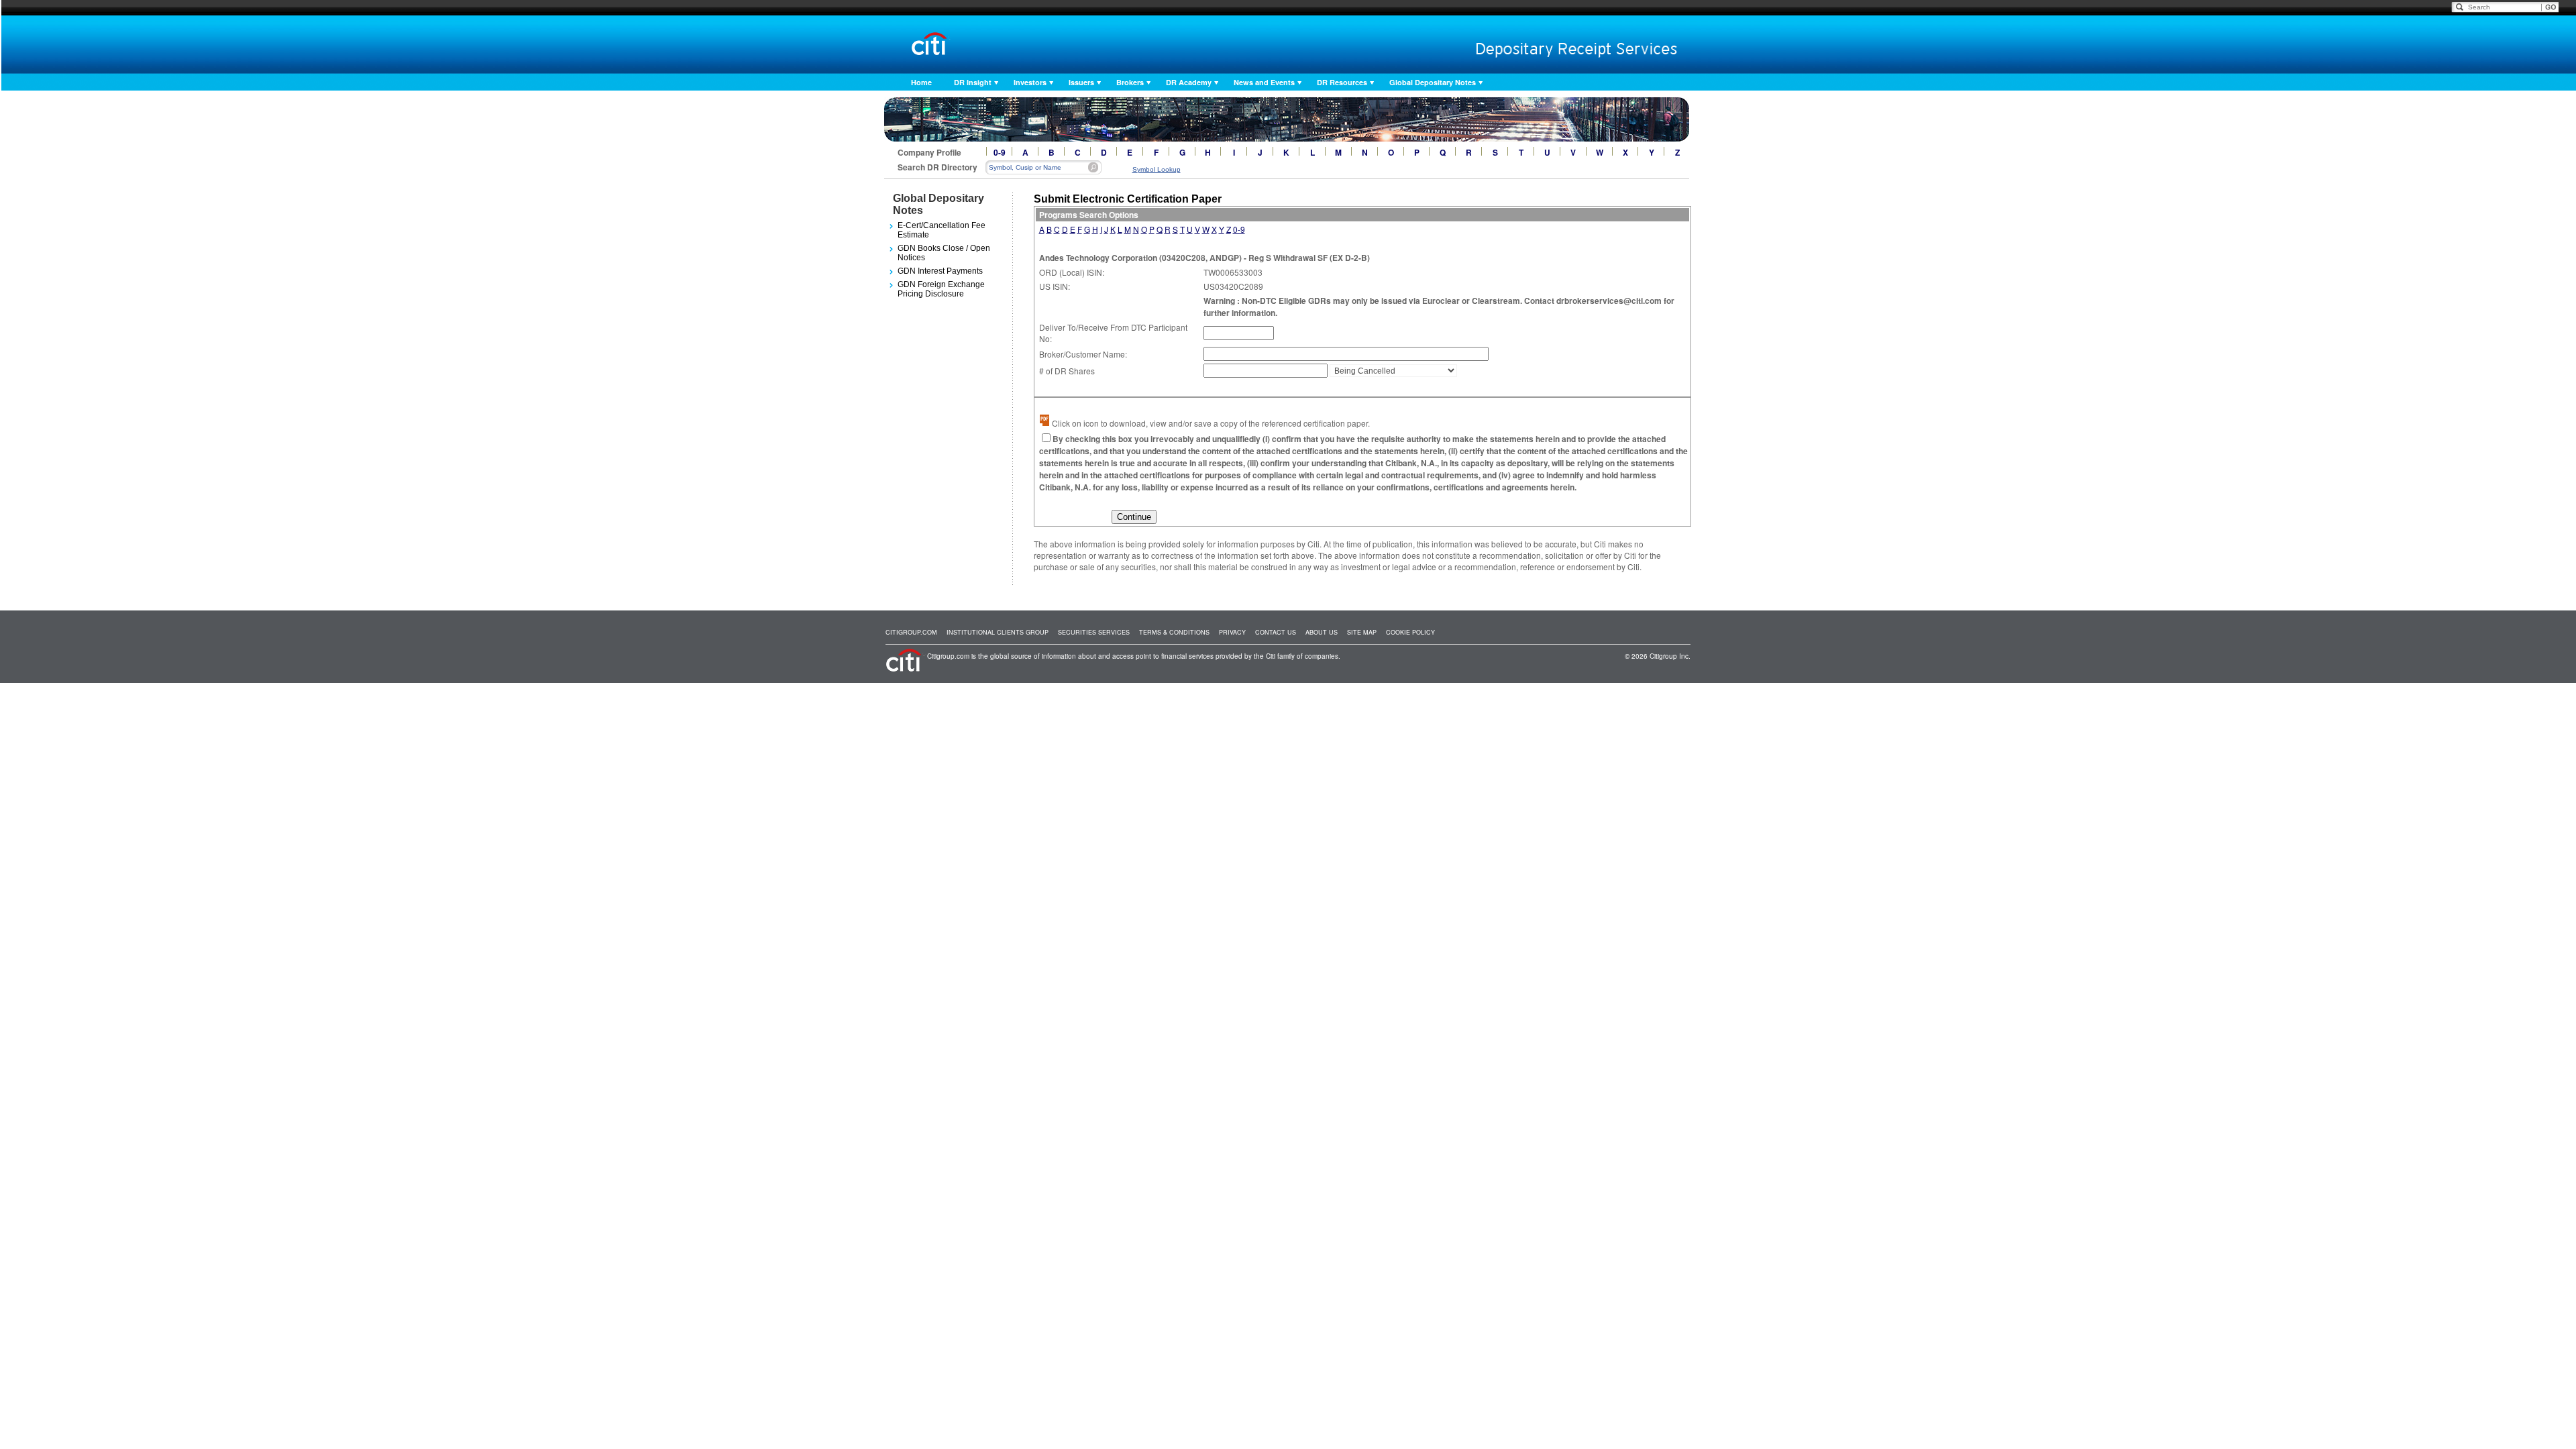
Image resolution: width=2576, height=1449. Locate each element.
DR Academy (1189, 82)
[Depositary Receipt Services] (1548, 46)
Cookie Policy (1410, 632)
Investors (1030, 82)
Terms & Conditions (1174, 632)
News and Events (1264, 82)
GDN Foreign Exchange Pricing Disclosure (941, 289)
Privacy (1232, 632)
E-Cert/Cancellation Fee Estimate (942, 230)
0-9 (1000, 152)
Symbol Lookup (1157, 169)
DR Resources (1342, 82)
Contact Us (1276, 632)
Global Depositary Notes (1433, 82)
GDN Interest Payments (940, 271)
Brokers (1130, 82)
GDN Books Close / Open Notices (944, 253)
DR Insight (973, 82)
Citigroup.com (911, 632)
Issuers (1081, 82)
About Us (1322, 632)
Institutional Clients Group (998, 632)
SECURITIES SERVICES (1094, 632)
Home (921, 82)
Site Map (1362, 632)
